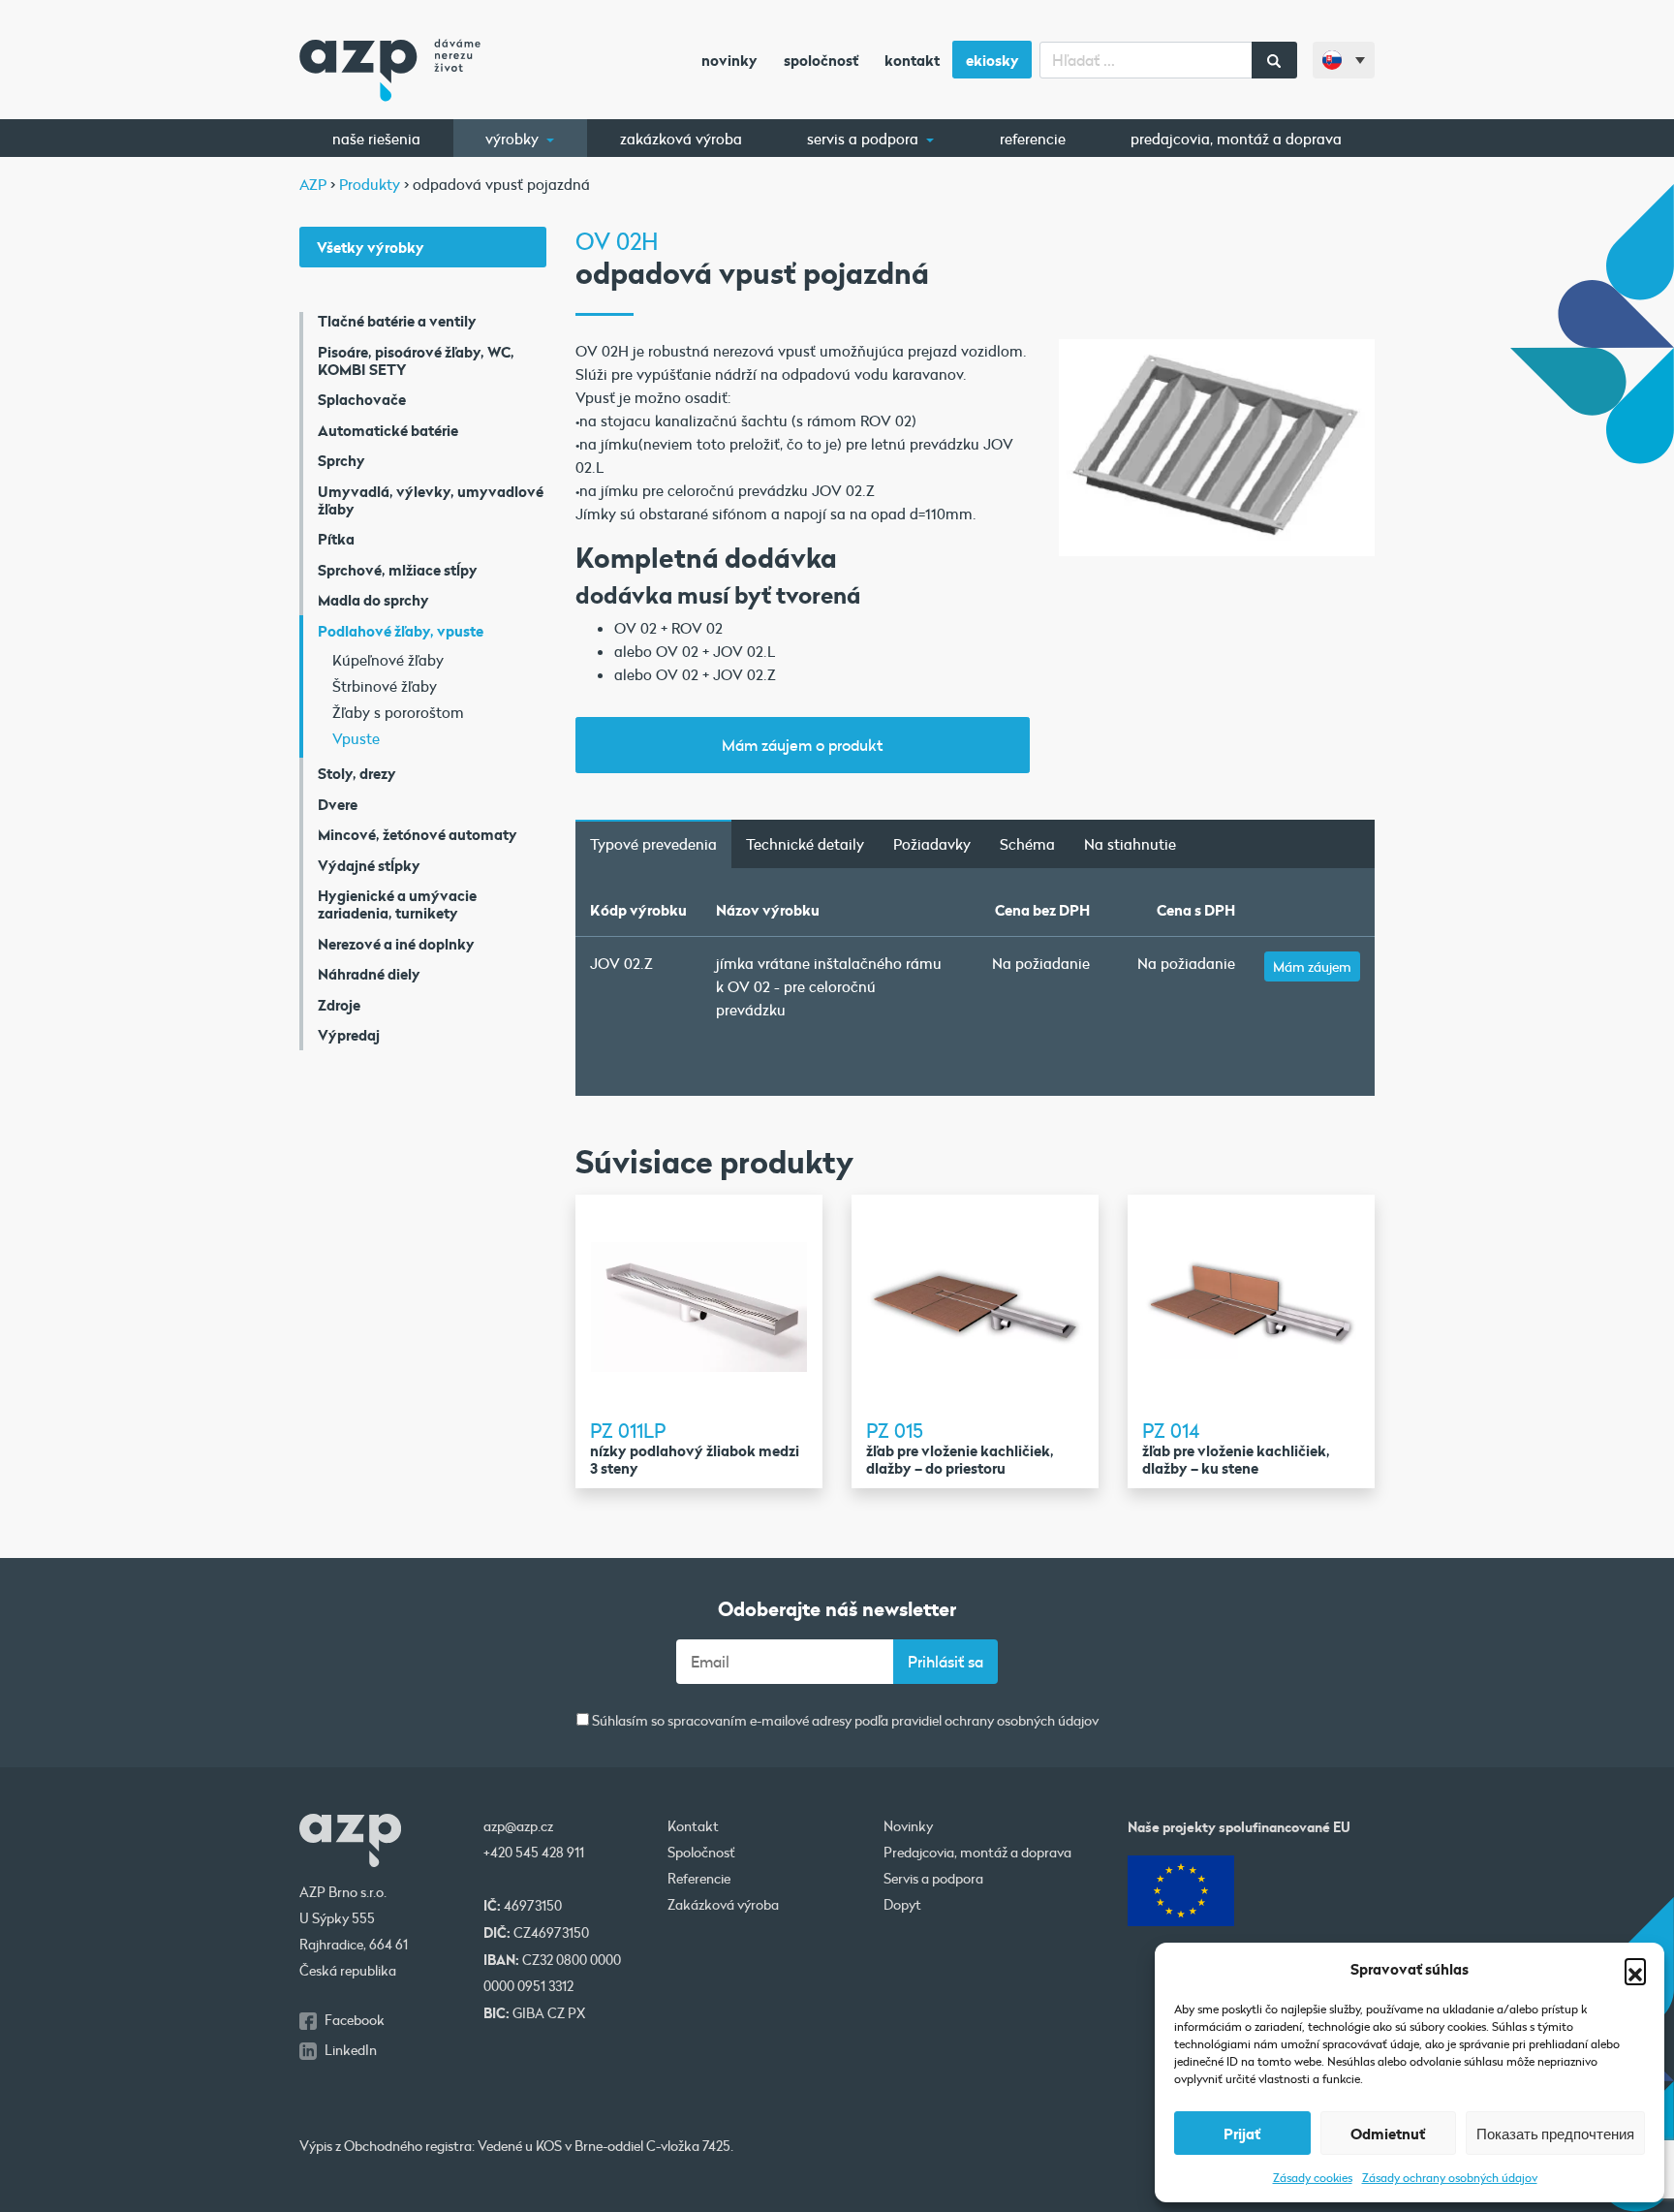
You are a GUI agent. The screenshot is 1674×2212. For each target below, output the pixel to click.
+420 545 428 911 (534, 1853)
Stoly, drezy (357, 773)
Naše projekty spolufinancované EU (1239, 1827)
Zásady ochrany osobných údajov (1450, 2177)
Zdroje (339, 1005)
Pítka (336, 539)
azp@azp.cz (518, 1826)
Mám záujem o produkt (802, 745)
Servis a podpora (865, 139)
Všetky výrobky (371, 247)
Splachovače (362, 399)
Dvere (338, 804)
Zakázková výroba (681, 139)
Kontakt (912, 60)
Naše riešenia (376, 139)
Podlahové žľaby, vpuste (401, 631)
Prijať (1242, 2134)
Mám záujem (1312, 966)
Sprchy (341, 460)
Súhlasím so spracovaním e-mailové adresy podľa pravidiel (844, 1721)
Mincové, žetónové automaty (418, 834)
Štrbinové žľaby (385, 686)
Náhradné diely (369, 974)
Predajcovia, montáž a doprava (1236, 139)
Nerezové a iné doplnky (396, 944)
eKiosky (992, 60)
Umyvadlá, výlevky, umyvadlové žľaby (431, 500)
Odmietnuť (1388, 2134)
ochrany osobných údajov (1022, 1722)
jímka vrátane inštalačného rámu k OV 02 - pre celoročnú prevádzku (829, 986)
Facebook (355, 2020)
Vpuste (356, 738)
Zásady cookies (1313, 2177)
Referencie (1033, 139)
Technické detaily (805, 844)
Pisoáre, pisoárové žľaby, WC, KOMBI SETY (416, 360)
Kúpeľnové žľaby (388, 660)
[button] (1635, 1969)
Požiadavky (932, 844)
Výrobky (514, 139)
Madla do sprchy (373, 600)
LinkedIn (351, 2050)
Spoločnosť (821, 60)
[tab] (653, 844)
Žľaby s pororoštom (398, 712)
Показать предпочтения (1555, 2134)
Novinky (729, 60)
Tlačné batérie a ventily (397, 321)
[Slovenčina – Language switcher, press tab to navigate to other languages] (1344, 60)
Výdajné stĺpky (369, 865)
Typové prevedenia (653, 844)
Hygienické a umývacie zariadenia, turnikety (397, 904)
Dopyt (902, 1905)
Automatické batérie (388, 430)
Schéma (1027, 844)
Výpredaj (349, 1035)
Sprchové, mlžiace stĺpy (398, 570)
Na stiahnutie (1130, 844)
